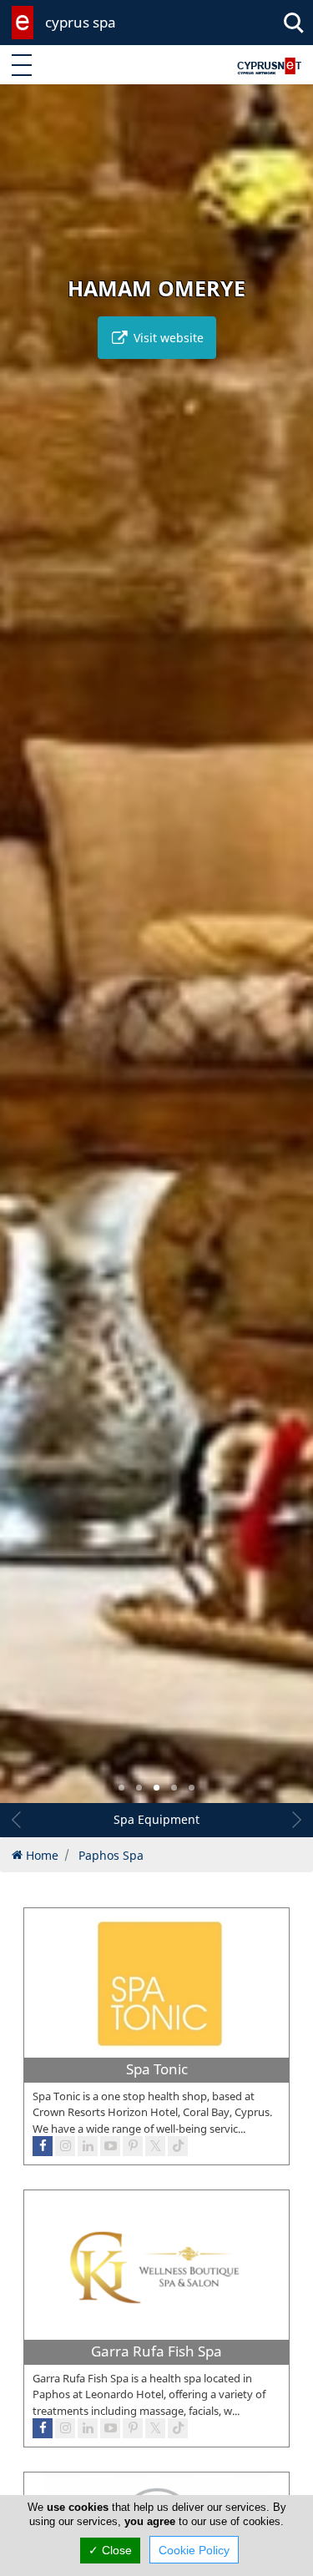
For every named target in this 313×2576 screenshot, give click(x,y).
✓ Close (110, 2550)
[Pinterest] (133, 2428)
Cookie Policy (194, 2550)
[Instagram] (65, 2428)
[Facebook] (43, 2428)
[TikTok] (178, 2428)
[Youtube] (110, 2428)
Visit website (167, 338)
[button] (121, 1788)
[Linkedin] (88, 2428)
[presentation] (28, 956)
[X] (155, 2428)
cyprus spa (81, 22)
